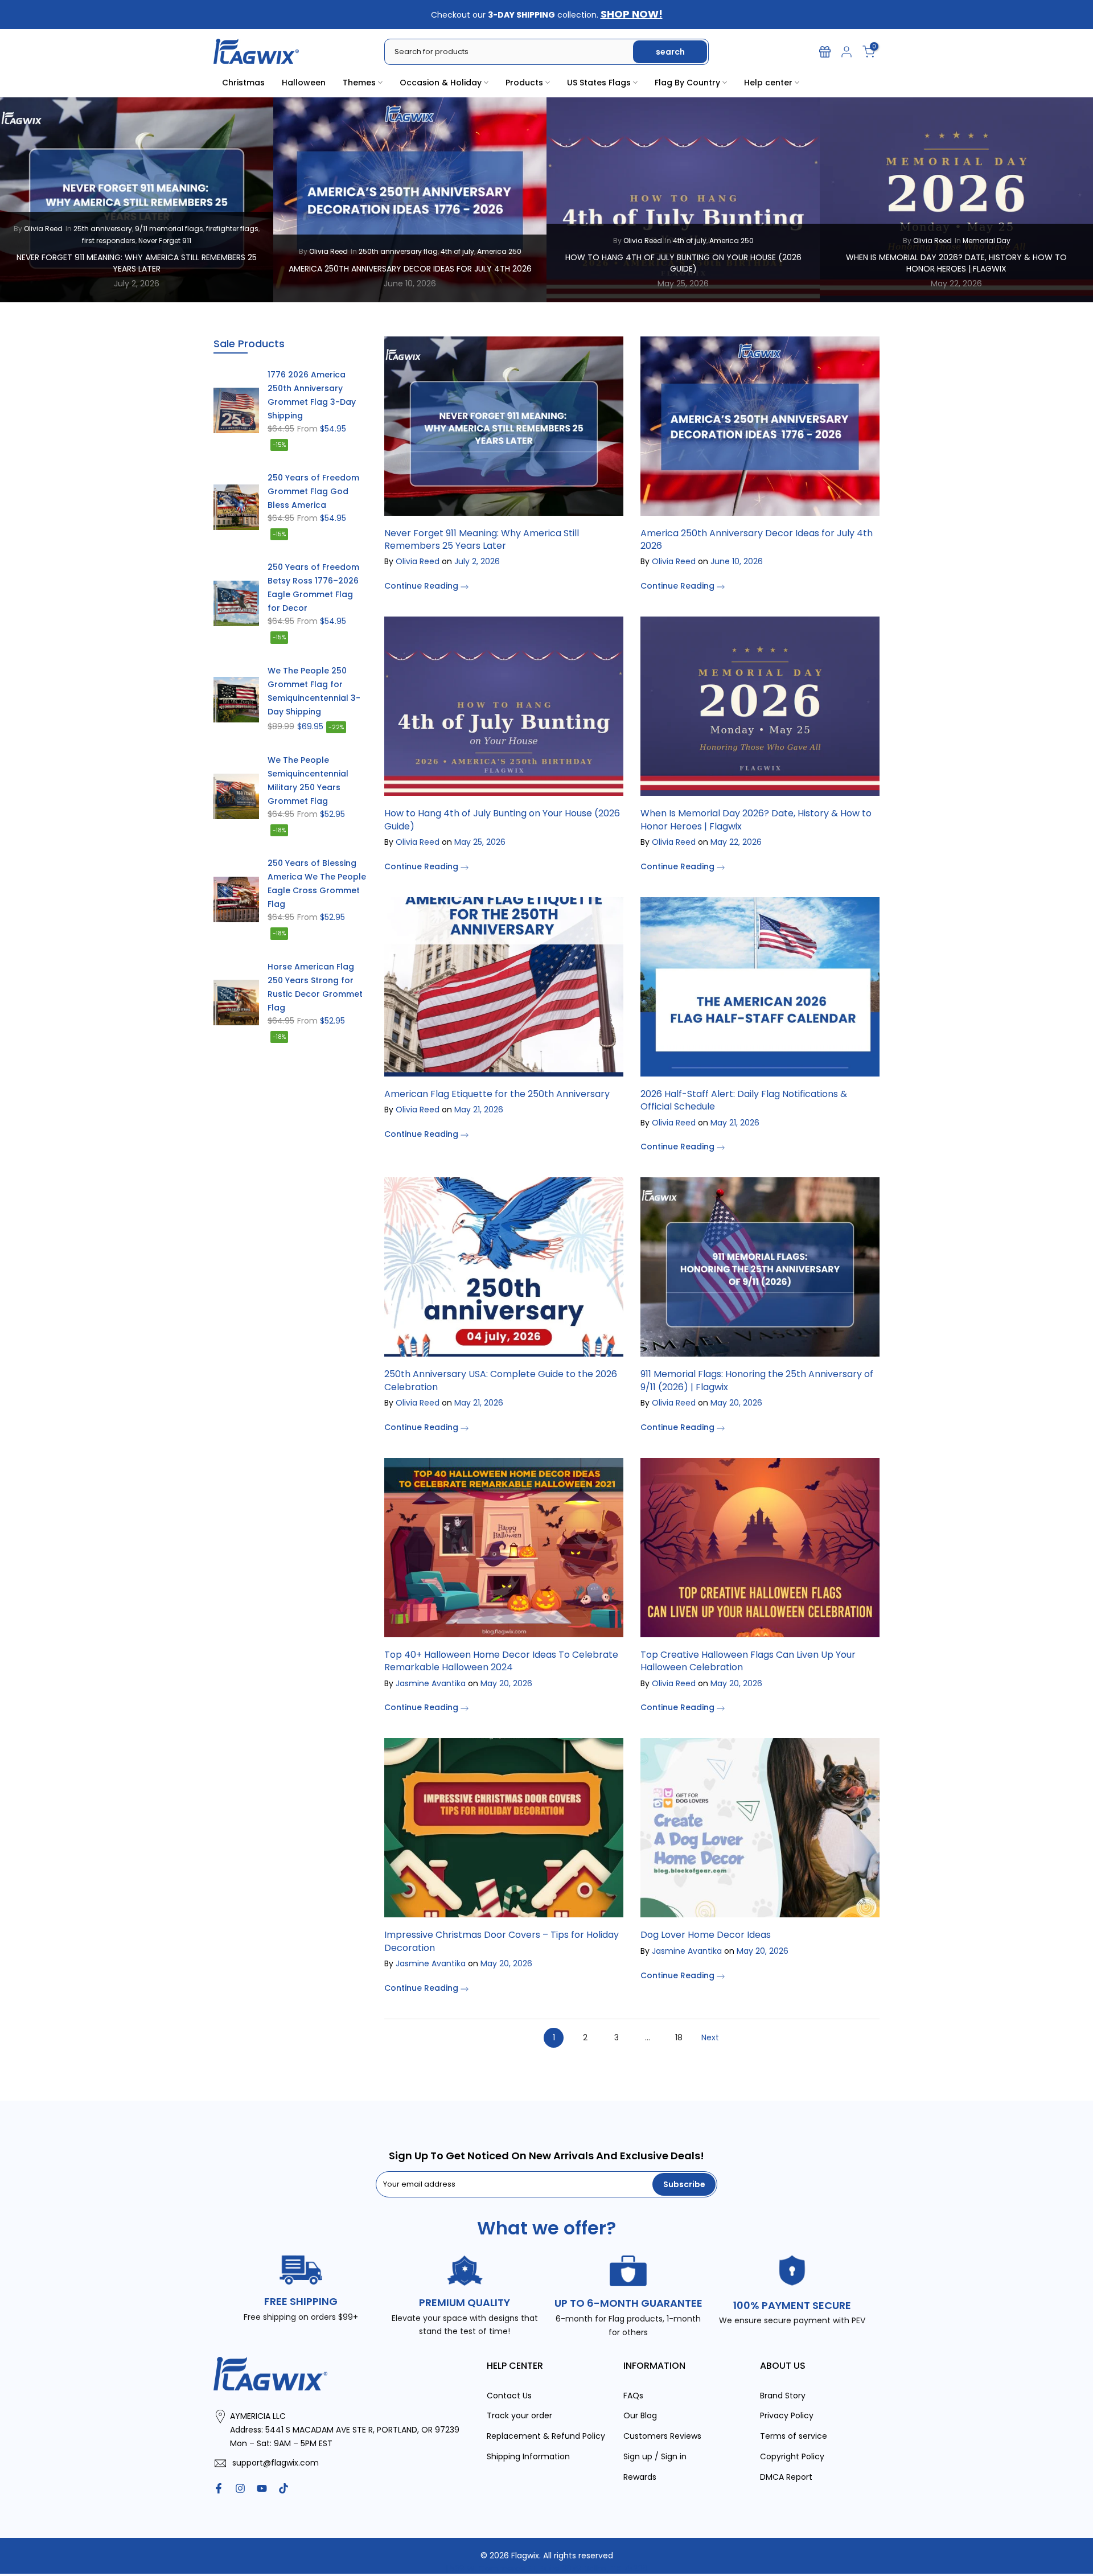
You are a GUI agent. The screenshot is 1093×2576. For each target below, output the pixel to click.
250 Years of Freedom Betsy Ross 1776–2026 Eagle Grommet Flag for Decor (313, 587)
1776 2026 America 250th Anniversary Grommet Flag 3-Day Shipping (312, 395)
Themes (359, 83)
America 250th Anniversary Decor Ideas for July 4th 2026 (410, 268)
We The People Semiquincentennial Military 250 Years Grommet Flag (308, 780)
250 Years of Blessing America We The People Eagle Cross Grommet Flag (317, 884)
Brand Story (783, 2396)
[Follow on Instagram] (240, 2488)
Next (710, 2037)
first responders (109, 240)
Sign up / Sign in (655, 2456)
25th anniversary (103, 229)
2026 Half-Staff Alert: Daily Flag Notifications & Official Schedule (744, 1100)
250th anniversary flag (398, 251)
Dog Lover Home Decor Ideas (706, 1935)
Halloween (304, 83)
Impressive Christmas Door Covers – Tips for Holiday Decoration (502, 1941)
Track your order (519, 2415)
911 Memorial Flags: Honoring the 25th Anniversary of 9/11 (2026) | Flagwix (757, 1380)
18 (679, 2037)
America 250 (499, 251)
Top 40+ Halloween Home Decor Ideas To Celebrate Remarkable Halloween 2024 (501, 1661)
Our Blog (640, 2415)
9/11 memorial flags (169, 229)
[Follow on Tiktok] (283, 2488)
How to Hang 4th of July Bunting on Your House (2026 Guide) (683, 263)
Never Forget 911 (165, 240)
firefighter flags (232, 229)
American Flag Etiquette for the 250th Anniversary (497, 1094)
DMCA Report (786, 2477)
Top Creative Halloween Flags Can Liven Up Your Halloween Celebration (748, 1661)
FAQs (633, 2396)
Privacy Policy (787, 2415)
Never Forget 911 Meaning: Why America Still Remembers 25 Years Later (137, 263)
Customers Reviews (662, 2436)
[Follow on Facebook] (219, 2488)
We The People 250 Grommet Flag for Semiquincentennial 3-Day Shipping (314, 691)
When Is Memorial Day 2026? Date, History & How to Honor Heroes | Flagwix (956, 263)
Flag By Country (687, 83)
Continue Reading (422, 586)
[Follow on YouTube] (262, 2488)
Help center (768, 83)
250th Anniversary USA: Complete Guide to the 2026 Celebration (501, 1380)
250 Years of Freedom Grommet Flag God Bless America (313, 491)
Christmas (243, 83)
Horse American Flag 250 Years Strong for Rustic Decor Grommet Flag (315, 987)
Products (524, 83)
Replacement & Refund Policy (546, 2436)
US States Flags (599, 83)
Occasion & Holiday (441, 83)
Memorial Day (987, 240)
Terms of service (794, 2436)
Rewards (640, 2477)
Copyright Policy (792, 2456)
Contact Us (509, 2396)
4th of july (457, 251)
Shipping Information (528, 2456)
